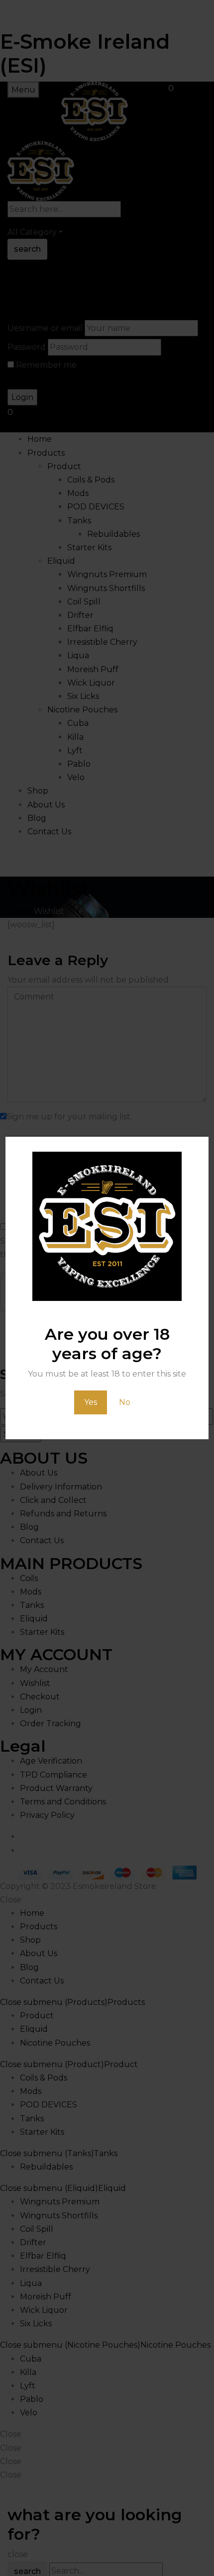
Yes (91, 1402)
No (125, 1402)
